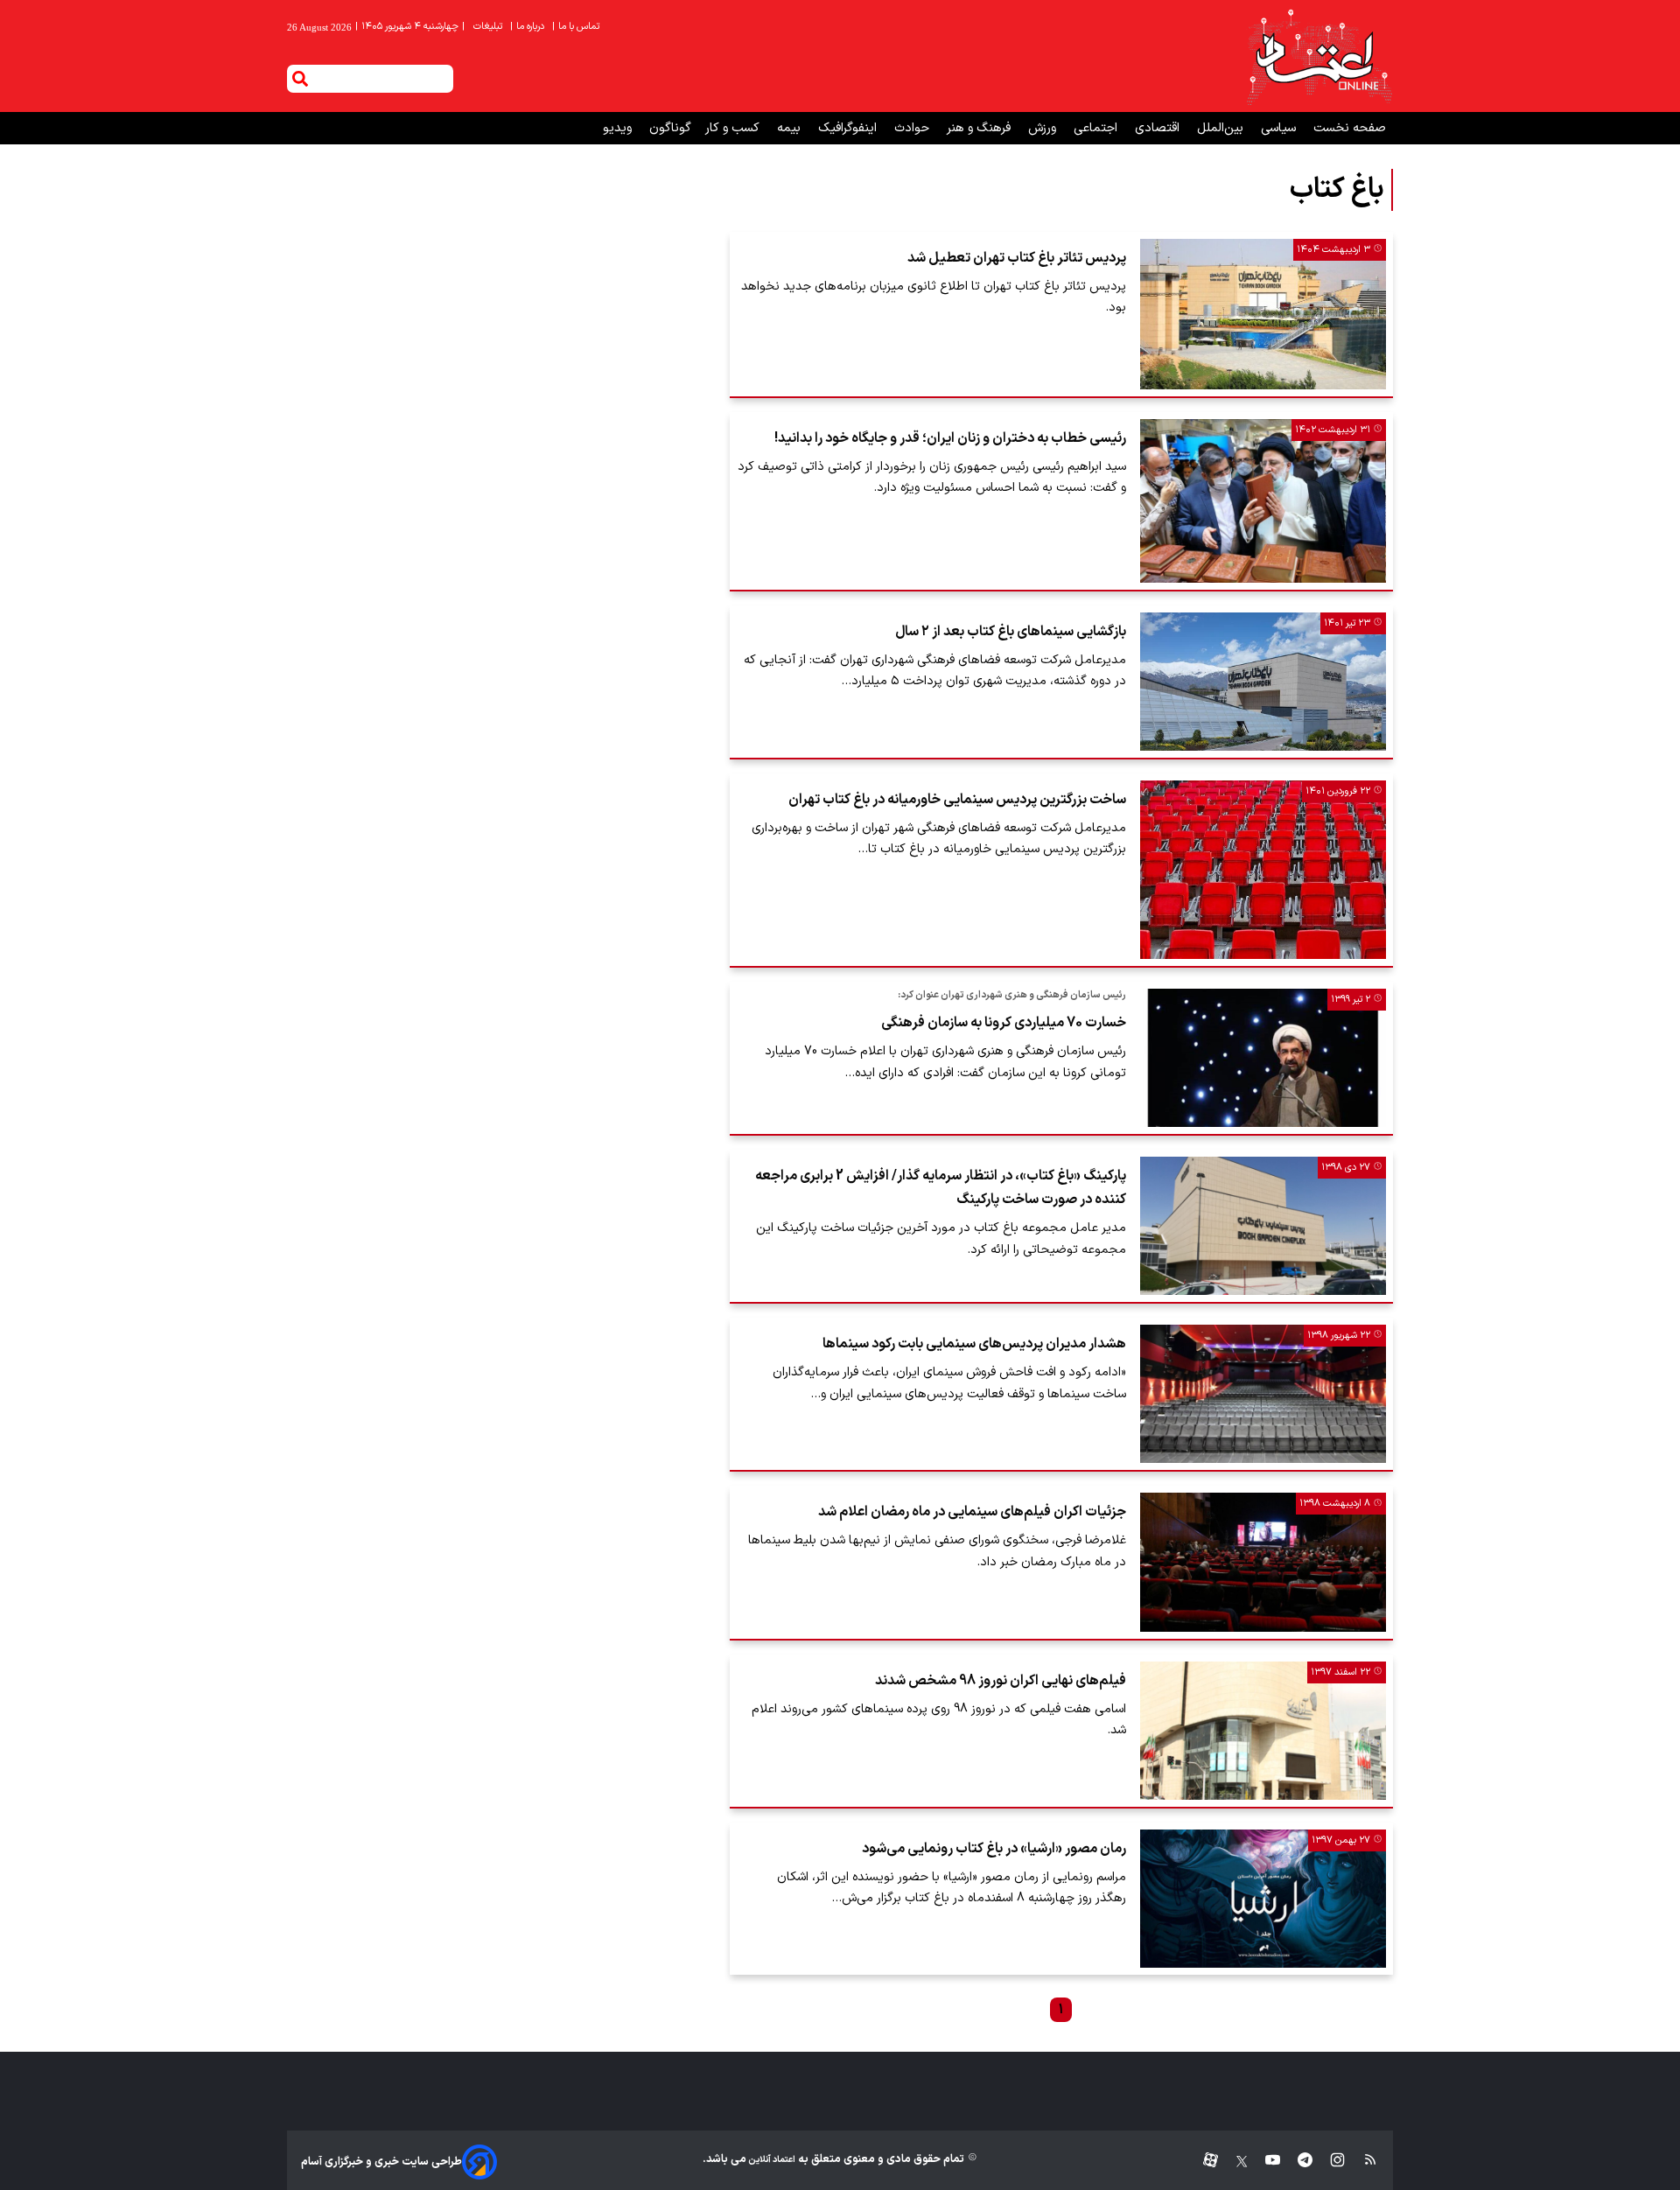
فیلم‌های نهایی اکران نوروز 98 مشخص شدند (1001, 1681)
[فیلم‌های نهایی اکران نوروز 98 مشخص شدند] (1263, 1731)
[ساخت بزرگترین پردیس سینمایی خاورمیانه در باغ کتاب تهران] (1263, 870)
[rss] (1362, 2162)
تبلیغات (489, 27)
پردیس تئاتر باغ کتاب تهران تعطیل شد (1017, 258)
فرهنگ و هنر (980, 128)
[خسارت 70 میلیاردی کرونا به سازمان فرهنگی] (1263, 1058)
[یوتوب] (1264, 2162)
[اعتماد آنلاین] (1319, 56)
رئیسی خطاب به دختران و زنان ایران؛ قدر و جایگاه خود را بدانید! (950, 438)
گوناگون (670, 128)
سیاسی (1280, 128)
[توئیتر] (1233, 2162)
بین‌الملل (1222, 128)
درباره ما (528, 27)
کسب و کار (734, 128)
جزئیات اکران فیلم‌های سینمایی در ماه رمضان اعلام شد (972, 1512)
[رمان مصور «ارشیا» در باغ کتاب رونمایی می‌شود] (1263, 1899)
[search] (300, 79)
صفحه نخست (1350, 128)
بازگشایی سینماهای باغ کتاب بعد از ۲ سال (1011, 632)
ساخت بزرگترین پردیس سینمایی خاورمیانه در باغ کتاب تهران (957, 800)
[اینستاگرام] (1329, 2162)
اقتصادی (1159, 128)
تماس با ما (577, 27)
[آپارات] (1204, 2162)
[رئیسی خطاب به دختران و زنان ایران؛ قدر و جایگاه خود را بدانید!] (1263, 501)
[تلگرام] (1296, 2162)
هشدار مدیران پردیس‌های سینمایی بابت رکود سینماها (974, 1344)
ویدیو (619, 128)
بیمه (791, 128)
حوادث (913, 128)
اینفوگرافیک (849, 128)
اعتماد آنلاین (771, 2160)
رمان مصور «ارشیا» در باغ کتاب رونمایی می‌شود (994, 1849)
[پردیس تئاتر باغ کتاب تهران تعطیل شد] (1263, 314)
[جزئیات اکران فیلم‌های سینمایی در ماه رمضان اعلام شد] (1263, 1562)
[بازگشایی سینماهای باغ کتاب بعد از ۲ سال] (1263, 682)
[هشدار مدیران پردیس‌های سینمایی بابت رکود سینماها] (1263, 1394)
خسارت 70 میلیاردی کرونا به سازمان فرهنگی (1004, 1023)
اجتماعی (1097, 128)
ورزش (1044, 128)
